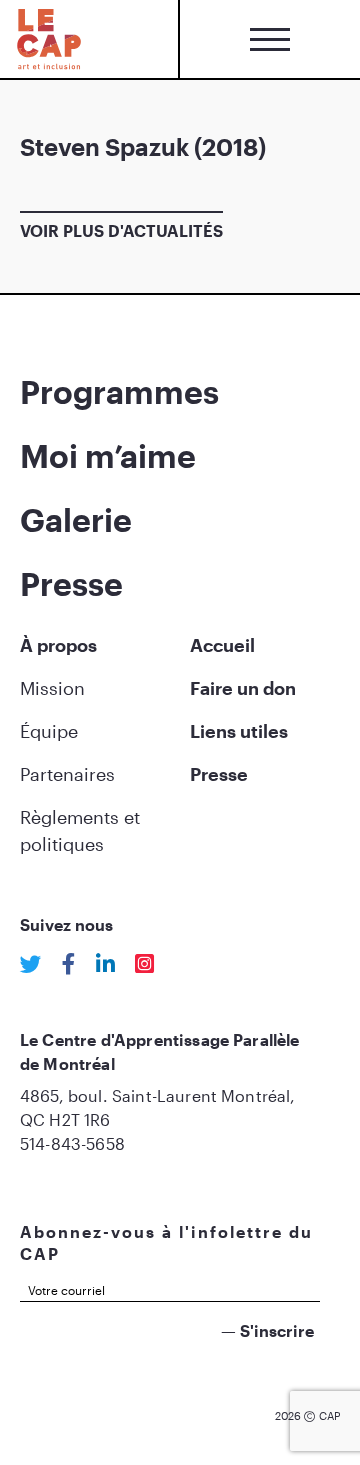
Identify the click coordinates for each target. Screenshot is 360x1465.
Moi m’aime (108, 455)
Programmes (119, 391)
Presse (71, 583)
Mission (52, 688)
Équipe (49, 731)
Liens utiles (239, 731)
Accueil (222, 645)
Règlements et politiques (80, 830)
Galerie (76, 519)
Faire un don (243, 688)
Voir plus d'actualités (121, 230)
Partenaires (67, 774)
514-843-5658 (72, 1143)
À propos (58, 645)
